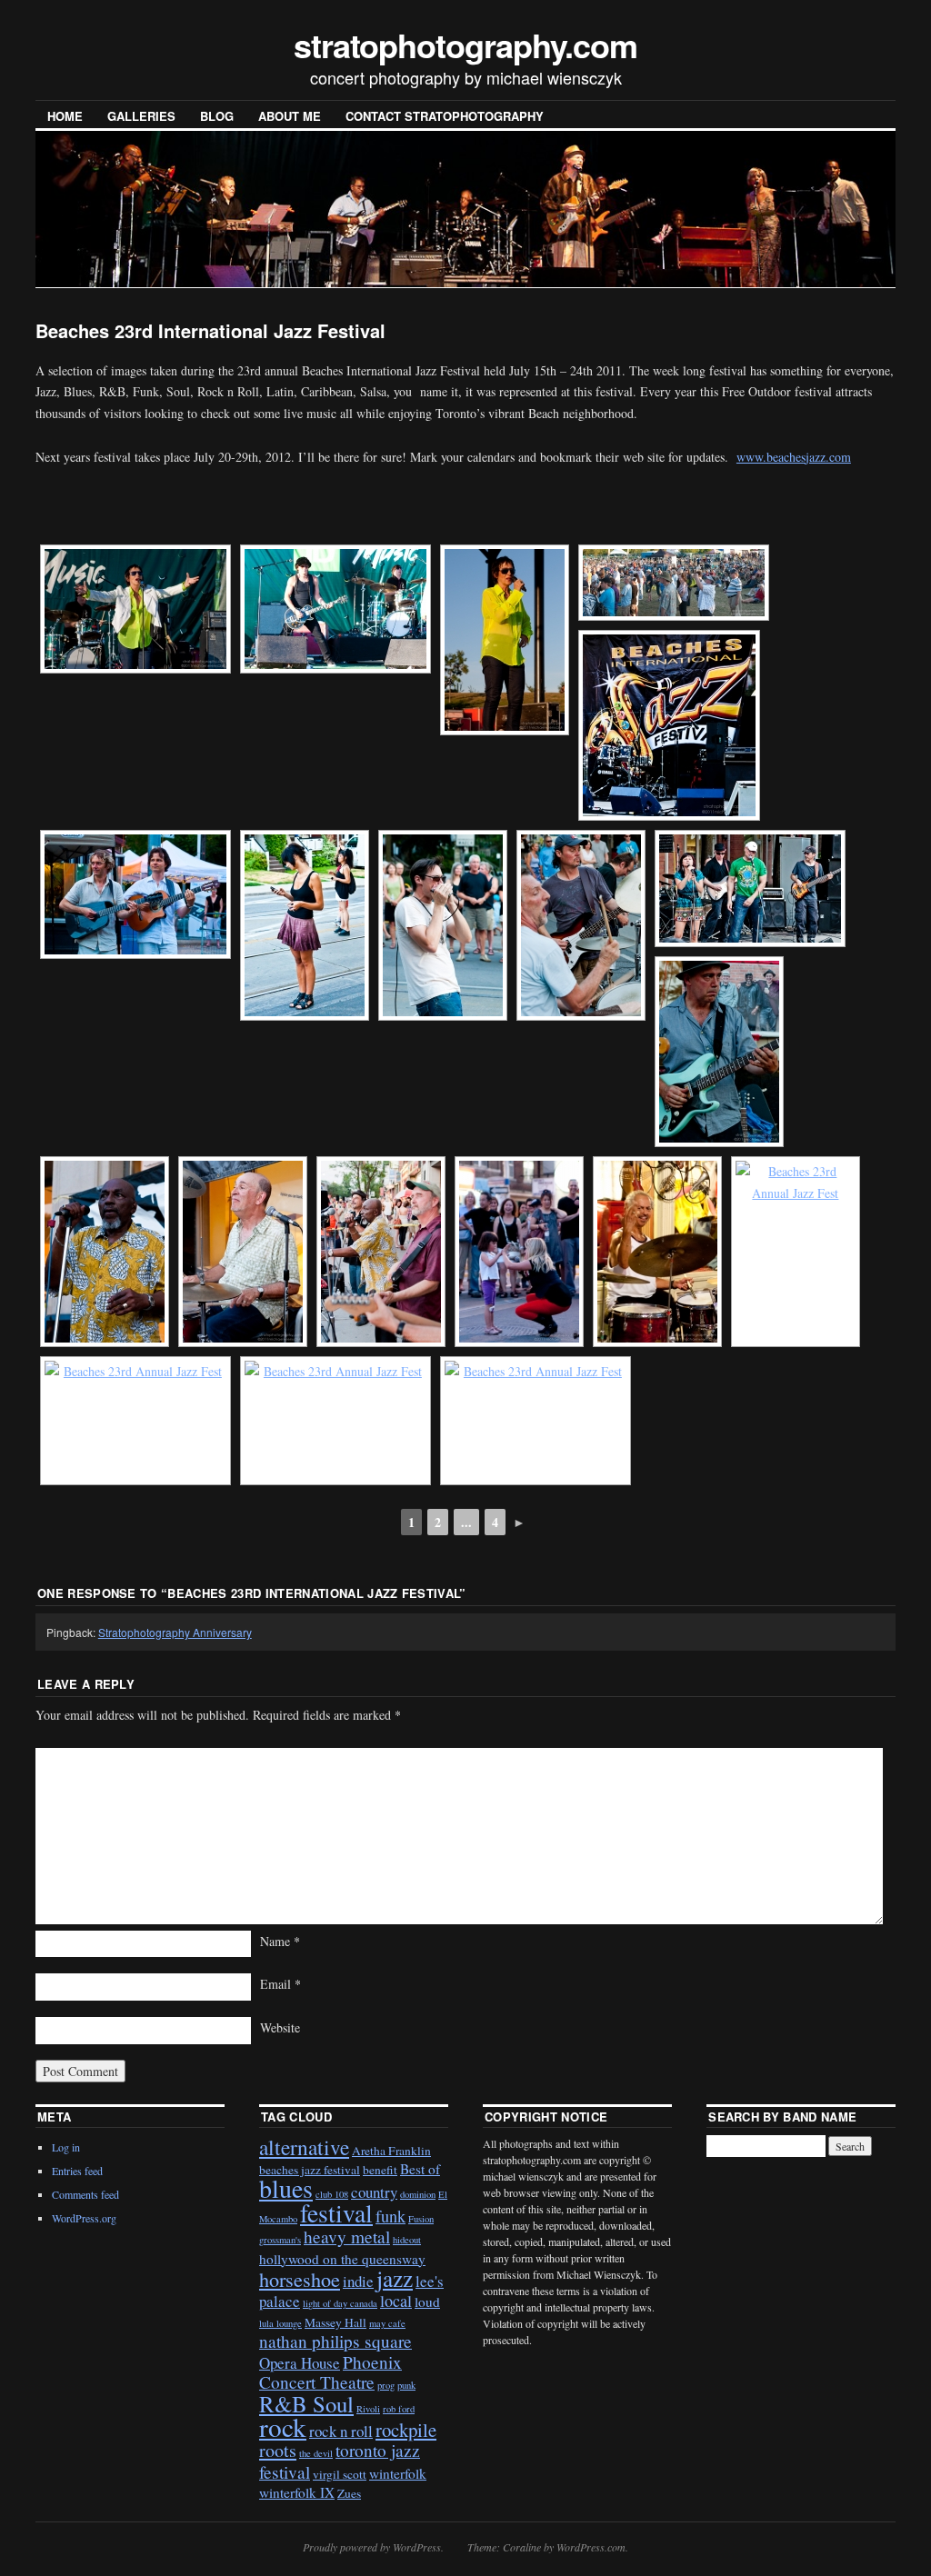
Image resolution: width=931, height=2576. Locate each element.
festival (336, 2213)
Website (280, 2027)
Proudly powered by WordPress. (373, 2547)
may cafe (387, 2323)
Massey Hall (335, 2322)
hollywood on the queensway (342, 2259)
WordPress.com (591, 2547)
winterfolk (398, 2473)
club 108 (332, 2194)
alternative (304, 2147)
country (374, 2192)
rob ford (399, 2409)
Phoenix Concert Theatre (330, 2372)
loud (427, 2301)
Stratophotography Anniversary (175, 1632)
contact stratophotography (445, 116)
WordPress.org (84, 2218)
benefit (380, 2170)
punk (406, 2385)
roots (278, 2450)
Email (280, 1984)
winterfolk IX (297, 2492)
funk (390, 2216)
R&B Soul (306, 2404)
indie (358, 2281)
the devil (316, 2453)
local (396, 2301)
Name (280, 1941)
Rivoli (368, 2409)
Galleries (141, 116)
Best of (420, 2169)
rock (283, 2426)
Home (65, 116)
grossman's (280, 2240)
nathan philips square (335, 2341)
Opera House (300, 2363)
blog (217, 116)
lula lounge (280, 2323)
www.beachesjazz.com (794, 457)
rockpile (406, 2430)
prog (386, 2385)
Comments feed (85, 2194)
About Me (290, 116)
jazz (395, 2278)
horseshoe (300, 2279)
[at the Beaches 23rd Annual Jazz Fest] (135, 609)
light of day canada (340, 2303)
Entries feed (77, 2171)
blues (286, 2188)
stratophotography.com (465, 45)
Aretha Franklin (391, 2151)
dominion (418, 2194)
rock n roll (341, 2431)
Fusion (421, 2219)
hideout (407, 2240)
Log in (66, 2147)
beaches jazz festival (310, 2170)
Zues (349, 2493)
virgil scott (340, 2474)
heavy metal (347, 2237)
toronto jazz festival (340, 2461)
